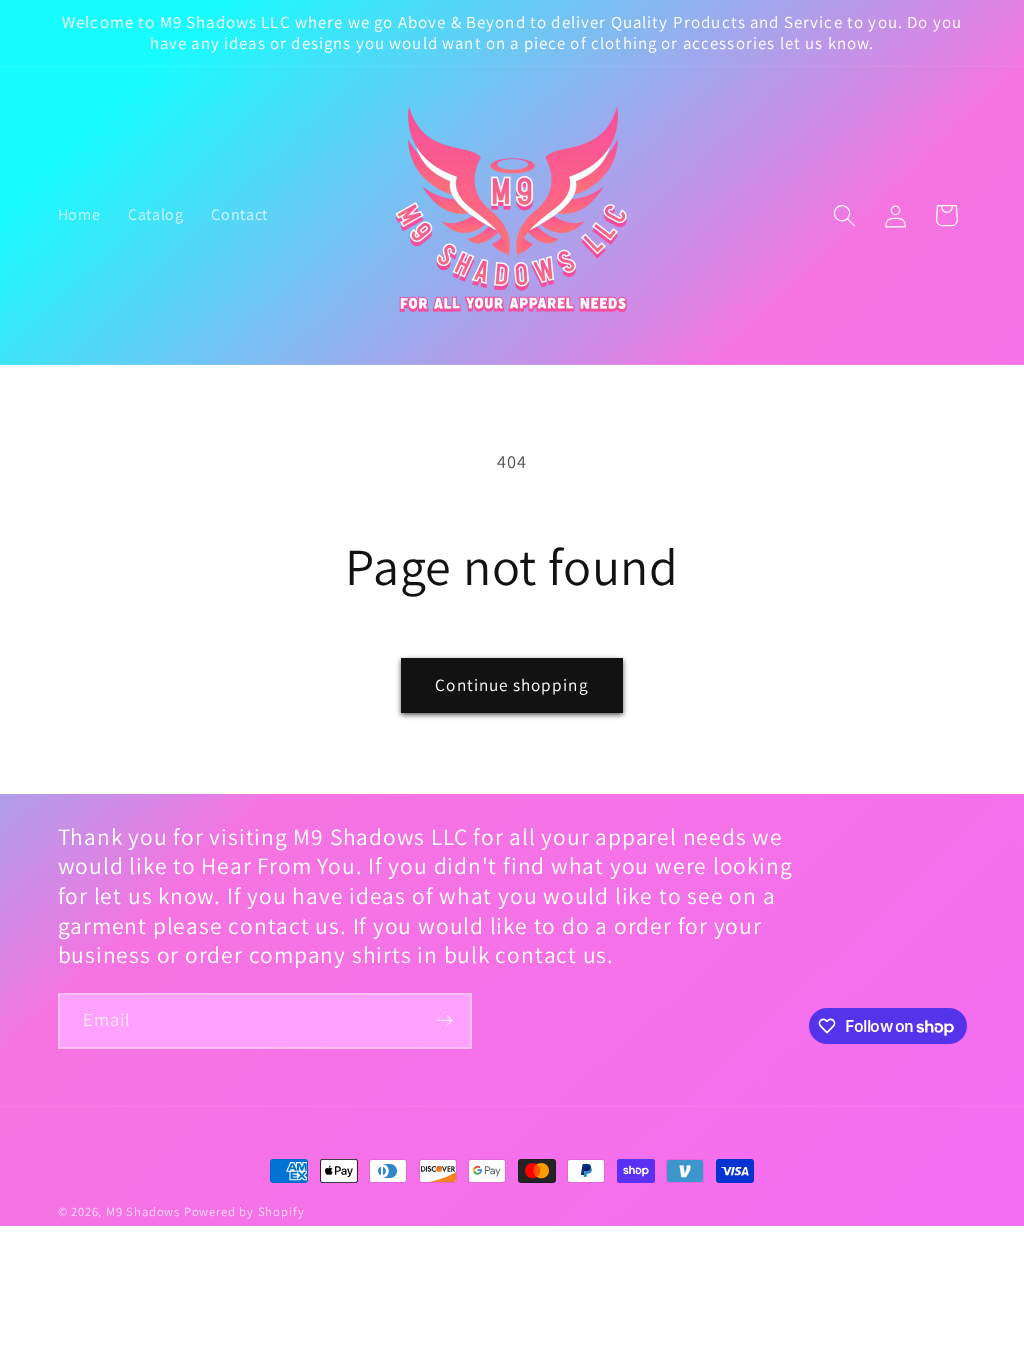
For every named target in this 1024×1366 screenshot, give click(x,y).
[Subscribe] (444, 1021)
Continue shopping (512, 684)
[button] (844, 215)
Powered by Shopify (244, 1211)
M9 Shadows (143, 1211)
